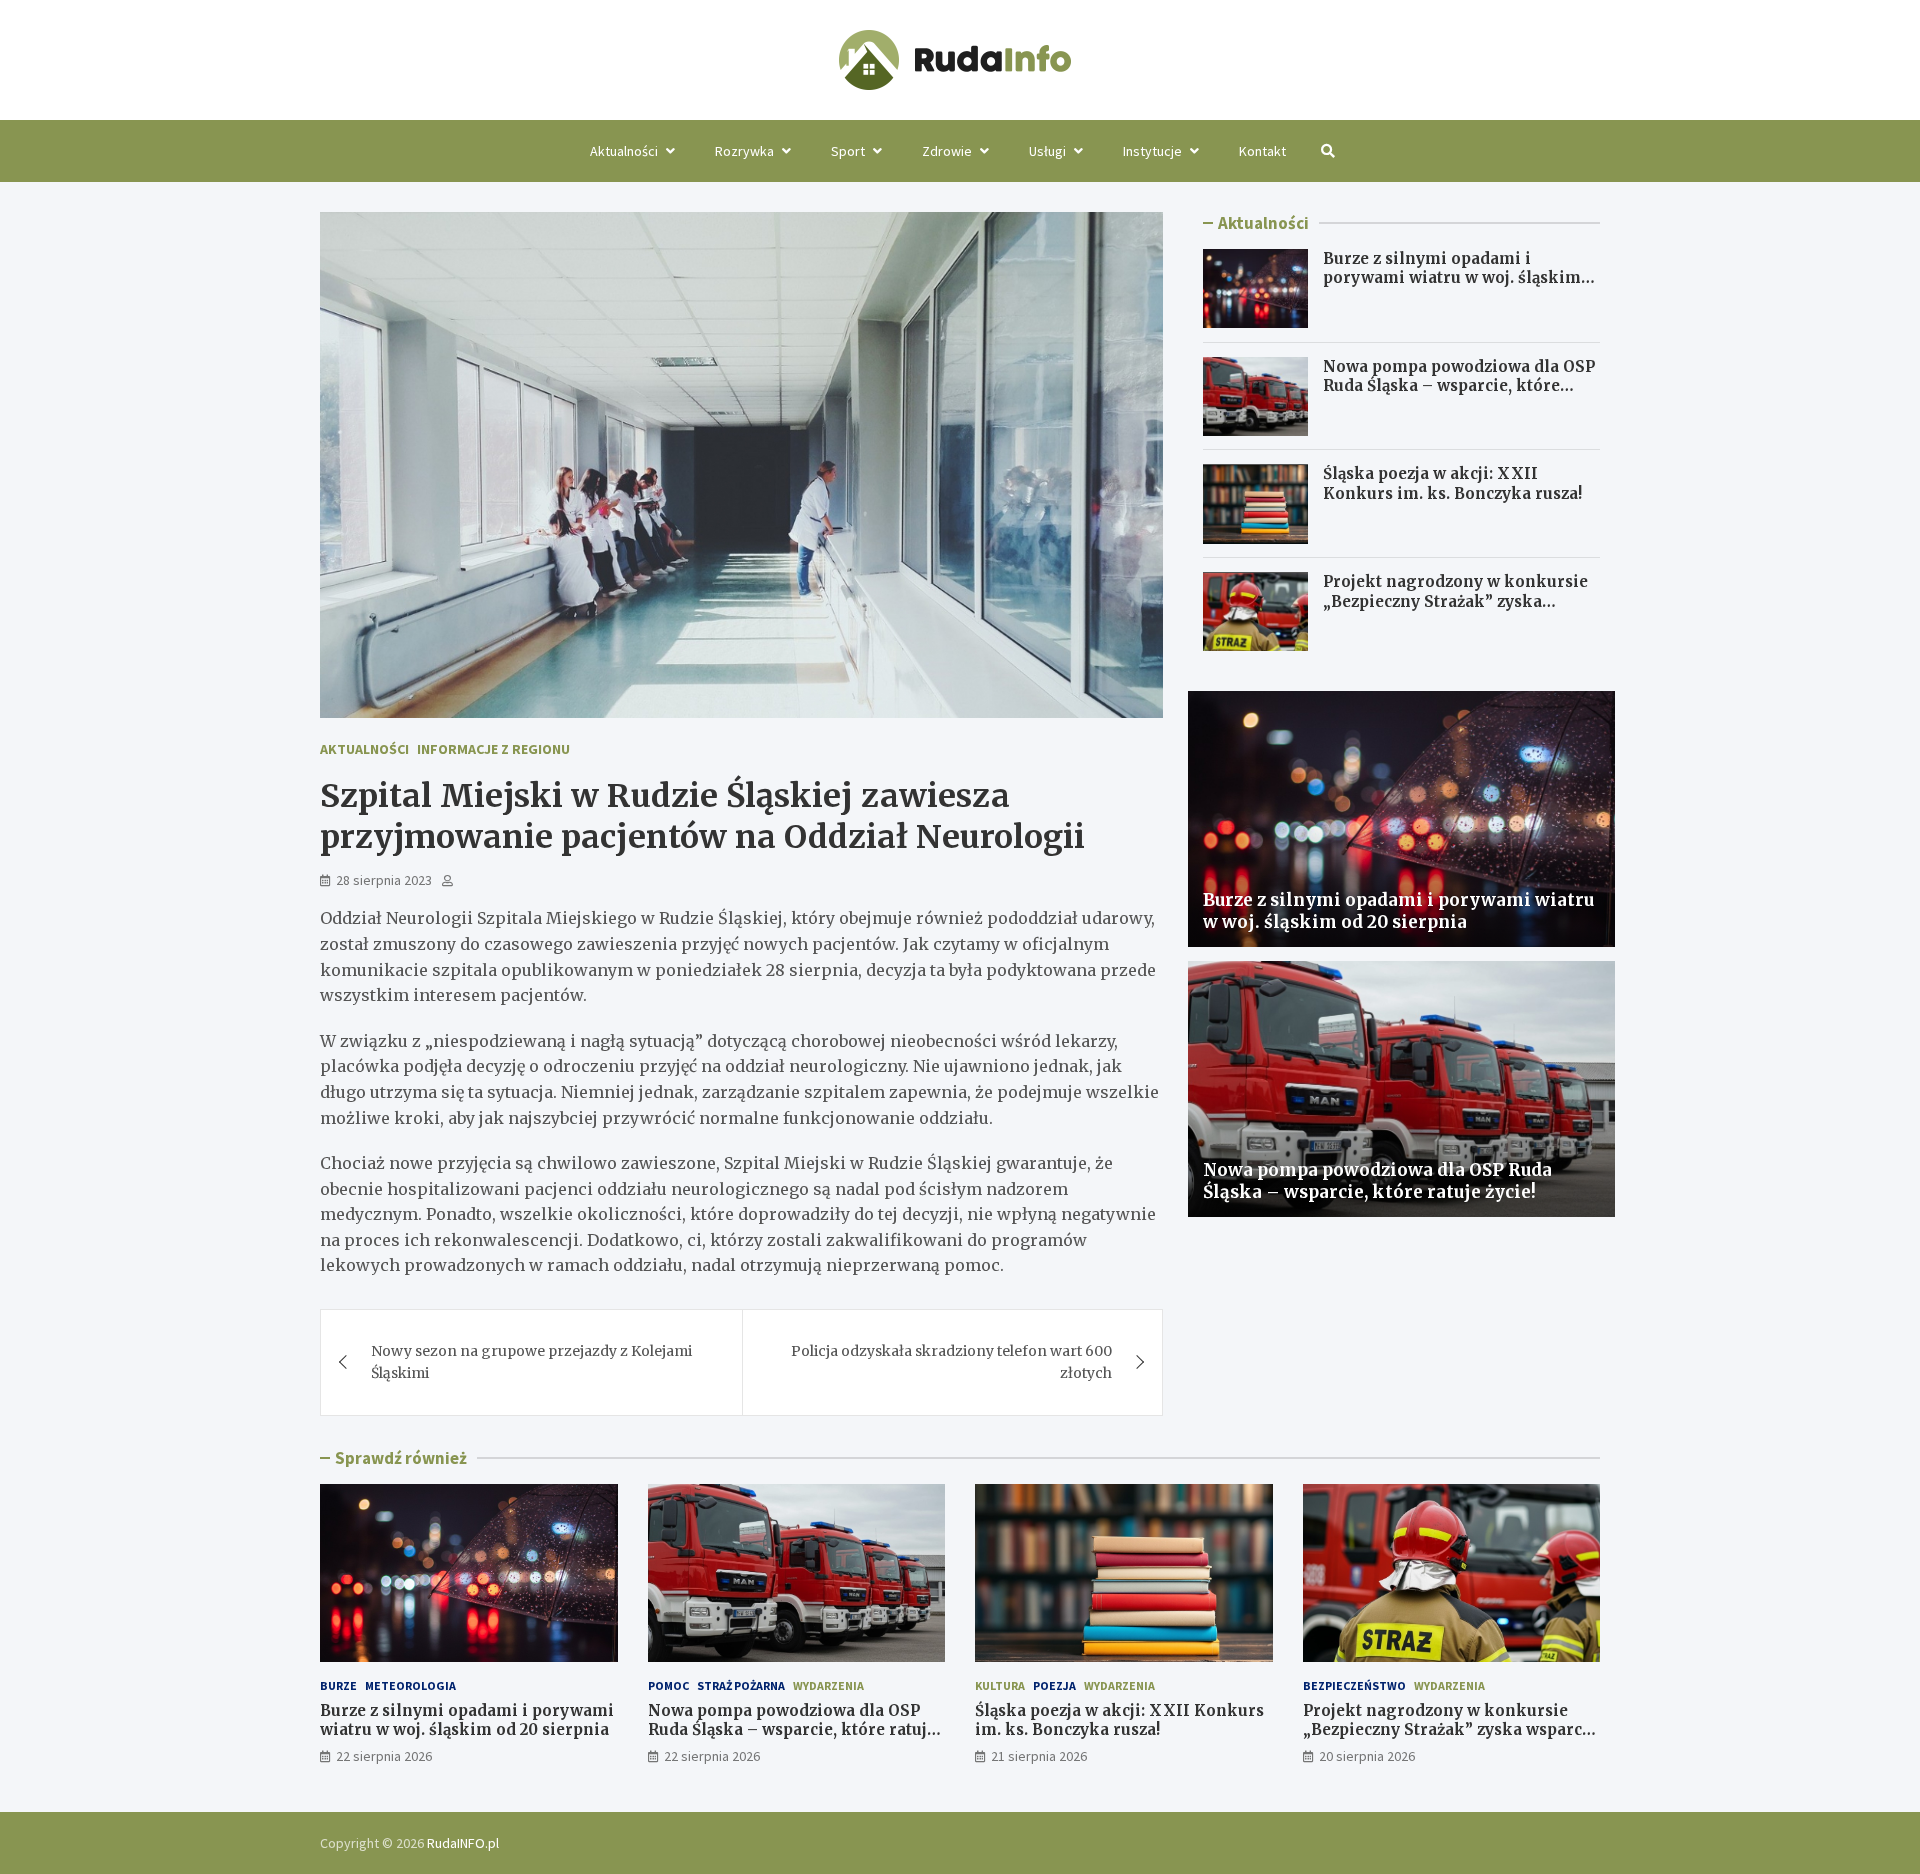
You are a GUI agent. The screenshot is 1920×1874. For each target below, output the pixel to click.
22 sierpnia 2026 (384, 1756)
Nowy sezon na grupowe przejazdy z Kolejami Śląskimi (531, 1362)
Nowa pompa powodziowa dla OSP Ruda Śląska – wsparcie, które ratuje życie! (1459, 386)
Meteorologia (410, 1685)
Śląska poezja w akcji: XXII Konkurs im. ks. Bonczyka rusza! (1452, 484)
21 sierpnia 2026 (1039, 1756)
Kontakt (1262, 151)
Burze (338, 1685)
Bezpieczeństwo (1354, 1685)
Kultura (1000, 1685)
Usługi (1047, 151)
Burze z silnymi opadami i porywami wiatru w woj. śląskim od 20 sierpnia (1452, 278)
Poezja (1054, 1685)
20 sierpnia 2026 (1367, 1756)
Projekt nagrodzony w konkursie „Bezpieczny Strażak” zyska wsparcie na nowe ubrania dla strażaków (1455, 612)
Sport (848, 151)
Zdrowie (947, 151)
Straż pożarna (741, 1685)
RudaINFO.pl (463, 1843)
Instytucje (1152, 151)
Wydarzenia (828, 1685)
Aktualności (624, 151)
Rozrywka (744, 151)
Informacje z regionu (493, 749)
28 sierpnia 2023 (384, 880)
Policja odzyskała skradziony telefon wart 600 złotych (951, 1362)
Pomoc (668, 1685)
